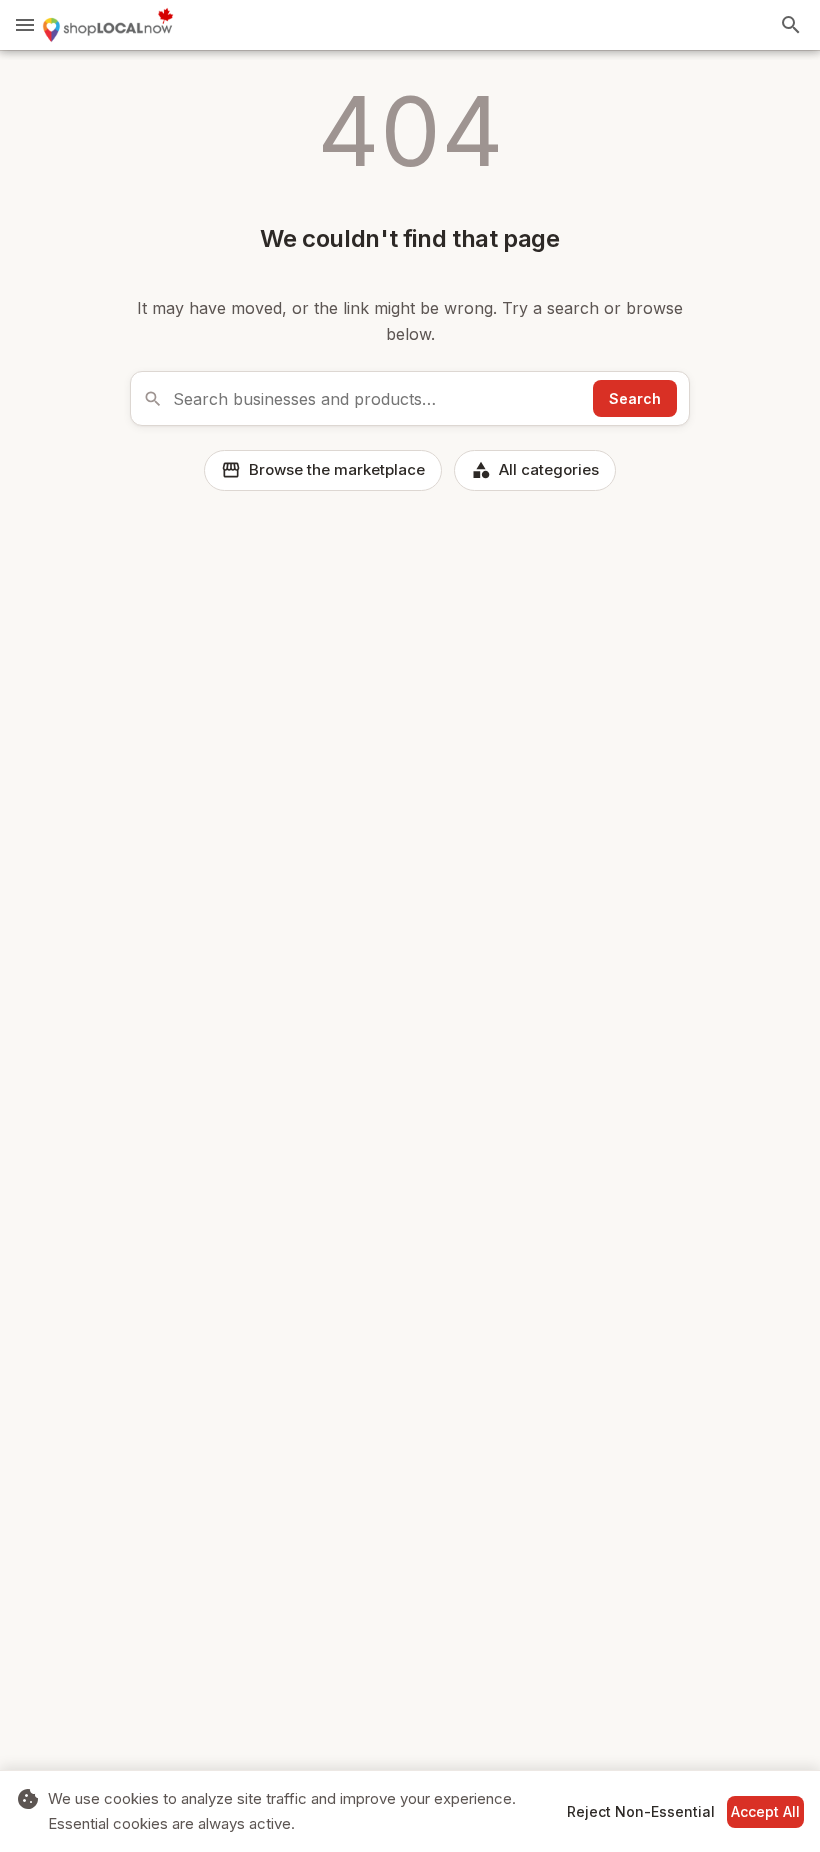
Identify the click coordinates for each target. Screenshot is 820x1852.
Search (635, 398)
